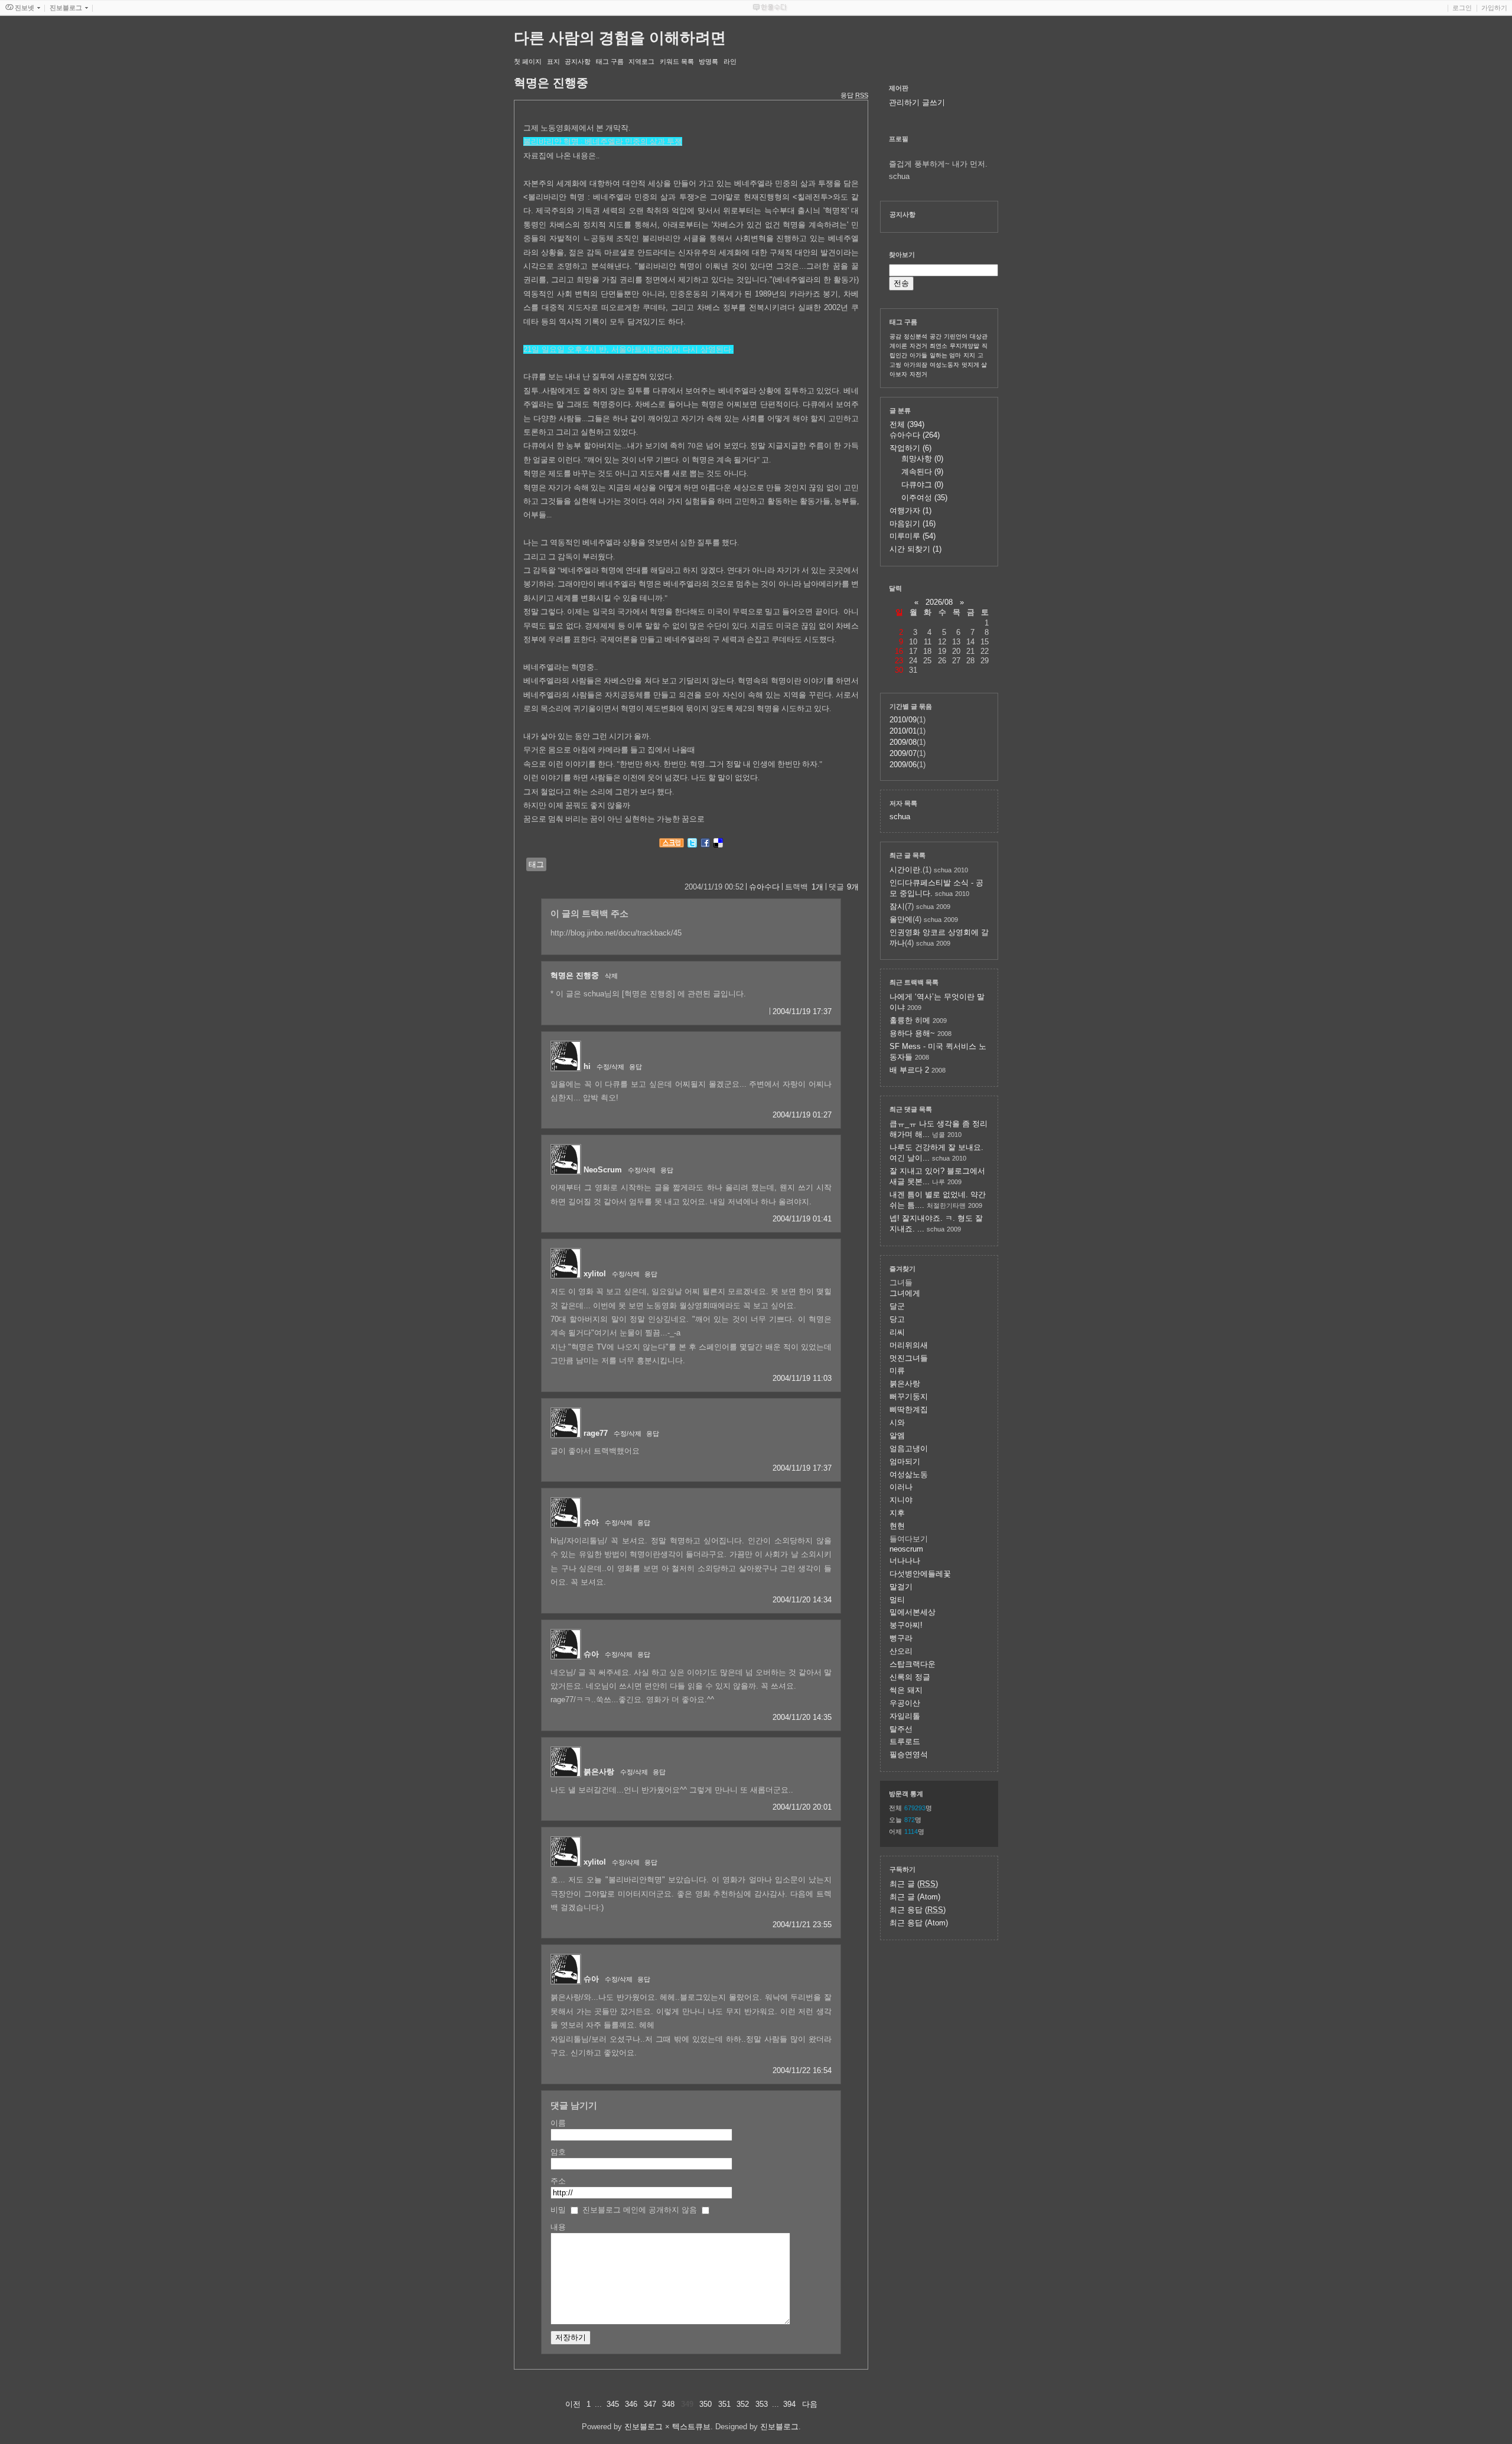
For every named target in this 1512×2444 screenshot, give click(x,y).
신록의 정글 (910, 1677)
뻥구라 (901, 1638)
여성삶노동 (909, 1474)
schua (900, 817)
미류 (897, 1371)
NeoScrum (603, 1170)
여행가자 (910, 511)
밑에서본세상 (913, 1612)
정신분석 (915, 336)
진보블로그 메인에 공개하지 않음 (640, 2210)
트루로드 (905, 1741)
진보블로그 (643, 2427)
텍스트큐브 (691, 2427)
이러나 (901, 1487)
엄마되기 (905, 1461)
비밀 (558, 2210)
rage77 (596, 1433)
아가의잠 (915, 365)
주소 (558, 2181)
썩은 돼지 (906, 1690)
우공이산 (905, 1703)
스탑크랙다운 (913, 1664)
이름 (558, 2123)
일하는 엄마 (945, 355)
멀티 (897, 1600)
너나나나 (905, 1561)
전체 (907, 424)
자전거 (918, 374)
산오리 (901, 1651)
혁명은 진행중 (575, 975)
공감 (895, 336)
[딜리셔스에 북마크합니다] (718, 845)
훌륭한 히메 (910, 1020)
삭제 (611, 976)
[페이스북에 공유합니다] (705, 845)
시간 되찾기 (915, 549)
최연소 (939, 346)
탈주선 (901, 1729)
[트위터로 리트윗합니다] (692, 845)
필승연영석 (909, 1754)
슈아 (591, 1522)
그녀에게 (905, 1293)
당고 (897, 1319)
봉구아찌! (906, 1625)
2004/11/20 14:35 (802, 1717)
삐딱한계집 (909, 1410)
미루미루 (913, 536)
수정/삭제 (610, 1067)
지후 (897, 1513)
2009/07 (903, 753)
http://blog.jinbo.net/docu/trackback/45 (616, 933)
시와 (897, 1423)
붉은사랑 (599, 1772)
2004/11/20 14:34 (802, 1600)
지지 (969, 355)
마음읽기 (913, 524)
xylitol (595, 1274)
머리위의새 (909, 1345)
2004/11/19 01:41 (802, 1219)
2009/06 (903, 765)
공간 (936, 336)
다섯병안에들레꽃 (920, 1574)
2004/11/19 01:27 (802, 1115)
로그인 (1462, 8)
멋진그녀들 (909, 1358)
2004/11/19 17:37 (802, 1011)
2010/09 (903, 720)
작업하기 (910, 448)
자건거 (918, 346)
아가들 (918, 355)
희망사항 (922, 459)
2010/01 (903, 731)
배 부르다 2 (909, 1070)
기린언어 (956, 336)
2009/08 (903, 742)
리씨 (897, 1332)
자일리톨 (905, 1716)
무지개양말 (964, 346)
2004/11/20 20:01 (802, 1807)
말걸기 (901, 1587)
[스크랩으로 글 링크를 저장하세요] (672, 845)
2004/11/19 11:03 (802, 1378)
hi (587, 1066)
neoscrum (906, 1549)
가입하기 (1494, 8)
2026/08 (939, 602)
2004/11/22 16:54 (802, 2070)
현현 (897, 1526)
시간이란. (906, 870)
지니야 (901, 1500)
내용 (558, 2227)
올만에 (901, 919)
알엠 (897, 1436)
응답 (636, 1067)
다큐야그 (922, 485)
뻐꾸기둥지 (909, 1397)
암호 (558, 2152)
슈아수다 (764, 887)
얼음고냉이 (909, 1449)
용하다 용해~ (912, 1033)
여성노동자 (944, 365)
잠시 (897, 906)
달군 (897, 1306)
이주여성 (924, 498)
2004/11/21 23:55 (802, 1925)
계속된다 (922, 472)
